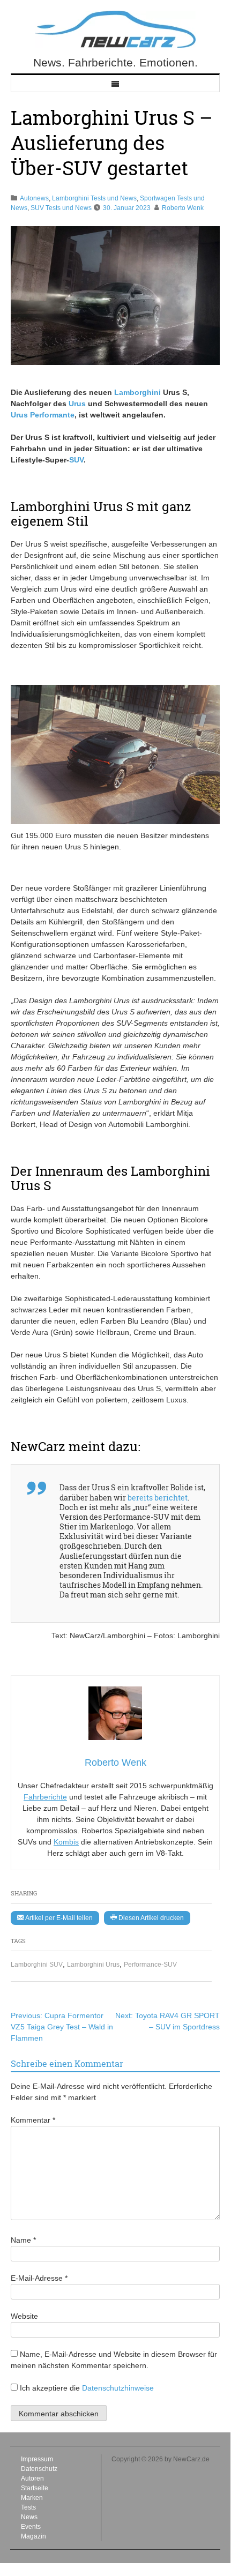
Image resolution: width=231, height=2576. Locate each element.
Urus (77, 404)
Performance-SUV (150, 1965)
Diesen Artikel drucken (150, 1918)
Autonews (34, 198)
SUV (76, 460)
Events (31, 2527)
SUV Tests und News (61, 208)
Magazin (33, 2536)
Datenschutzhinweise (118, 2388)
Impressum (37, 2459)
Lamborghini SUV (37, 1965)
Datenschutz (39, 2469)
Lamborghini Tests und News (94, 198)
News (29, 2517)
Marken (32, 2498)
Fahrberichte (45, 1797)
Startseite (35, 2488)
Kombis (66, 1842)
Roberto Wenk (183, 208)
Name (23, 2240)
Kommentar (33, 2120)
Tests (28, 2507)
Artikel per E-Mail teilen (58, 1918)
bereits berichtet (158, 1498)
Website (24, 2316)
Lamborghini (137, 392)
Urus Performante (43, 415)
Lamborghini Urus (93, 1965)
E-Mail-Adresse (39, 2278)
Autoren (32, 2478)
